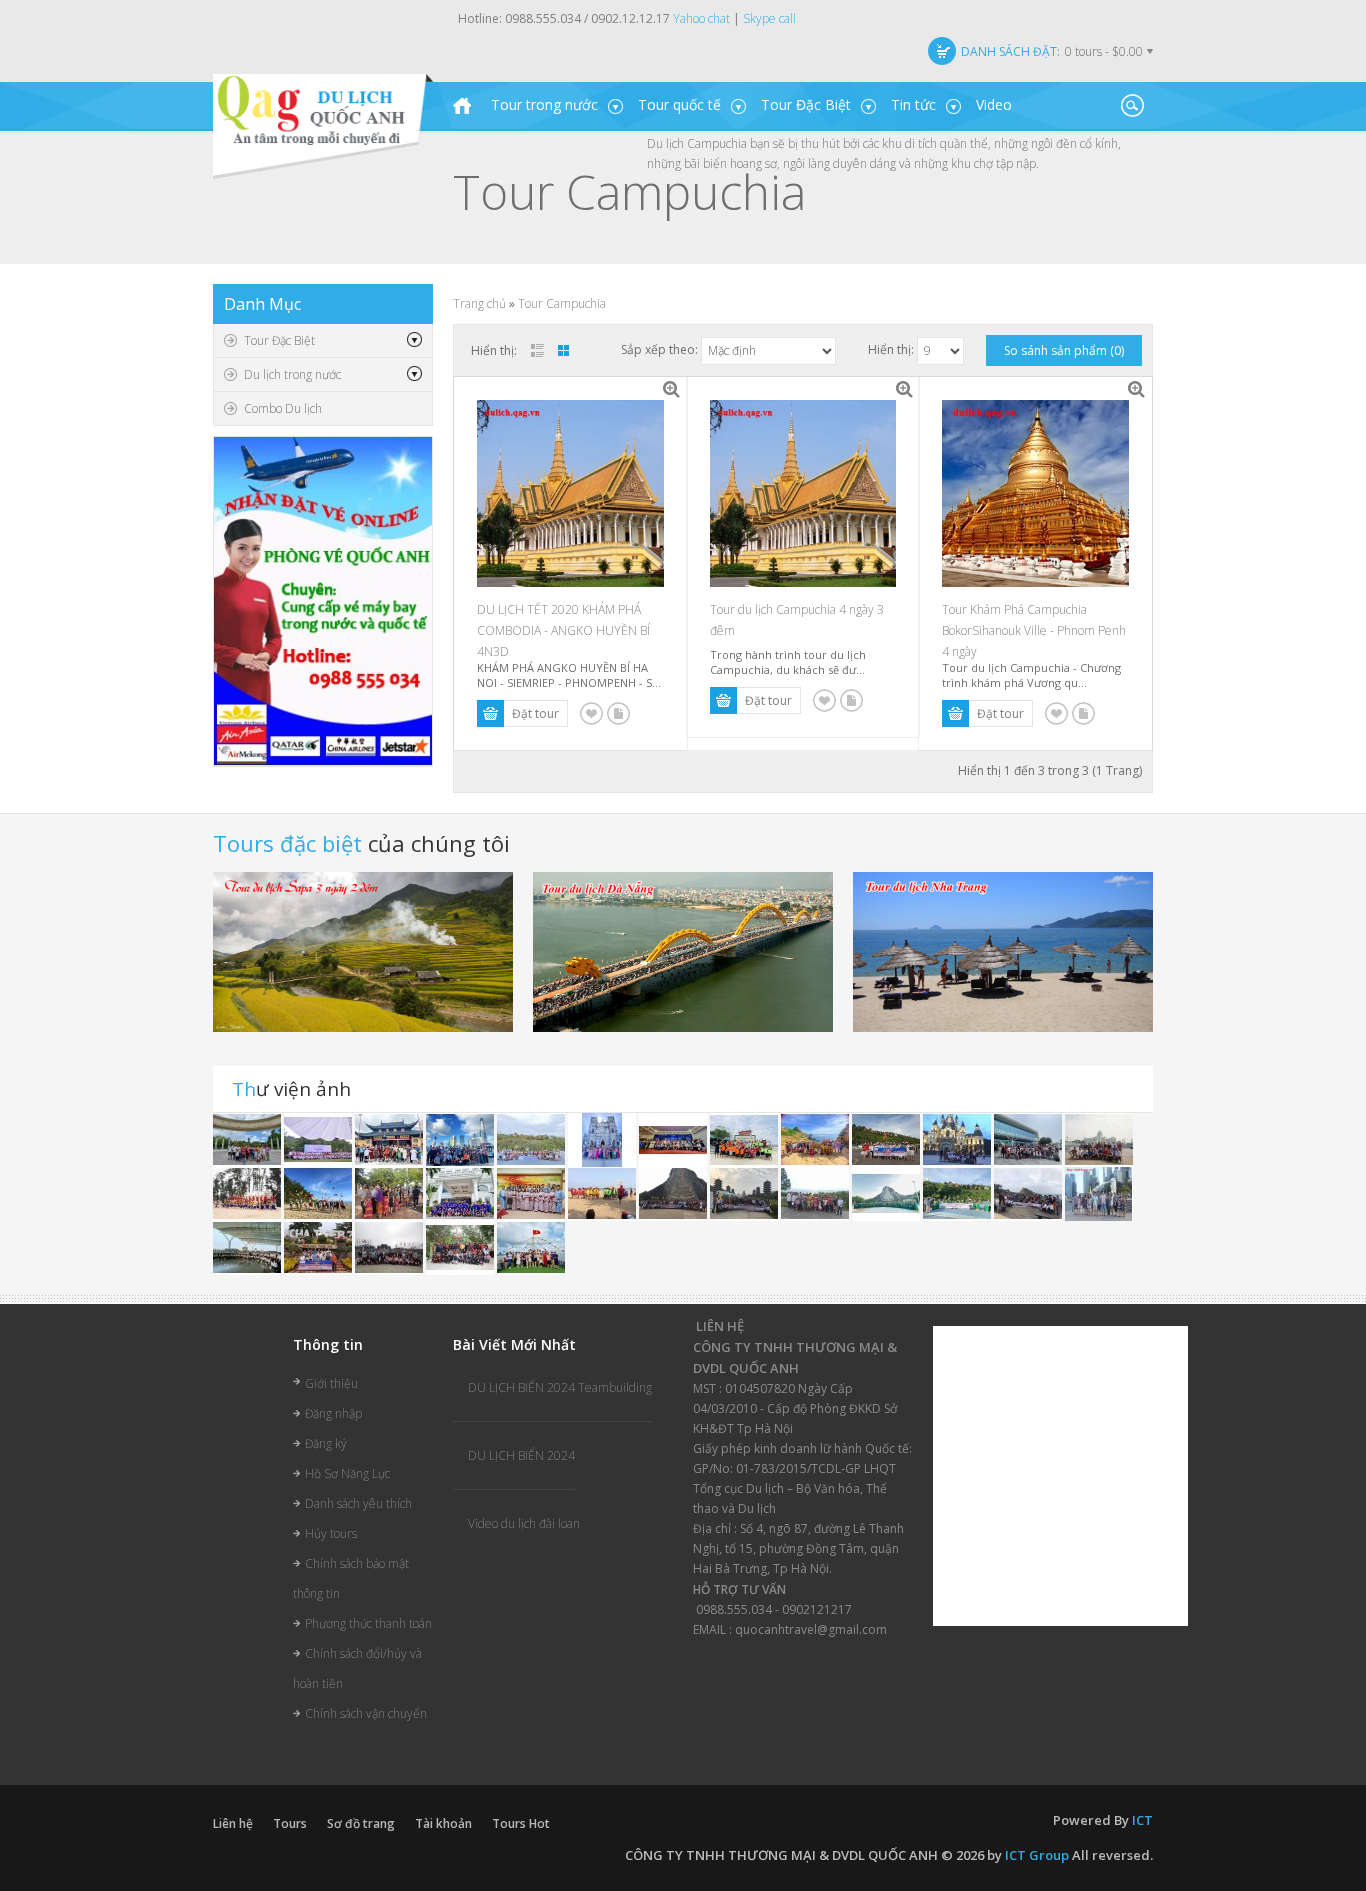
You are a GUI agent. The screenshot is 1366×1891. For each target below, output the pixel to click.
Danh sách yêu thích (358, 1503)
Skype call (769, 18)
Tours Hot (521, 1823)
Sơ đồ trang (361, 1823)
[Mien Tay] (603, 1138)
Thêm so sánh (618, 713)
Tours (290, 1823)
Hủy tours (331, 1533)
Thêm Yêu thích (591, 713)
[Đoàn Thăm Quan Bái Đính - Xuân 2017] (390, 1246)
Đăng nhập (333, 1413)
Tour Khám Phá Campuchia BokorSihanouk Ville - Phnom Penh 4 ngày (1034, 630)
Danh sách (537, 350)
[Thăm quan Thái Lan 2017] (887, 1138)
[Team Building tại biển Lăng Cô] (319, 1192)
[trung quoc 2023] (390, 1138)
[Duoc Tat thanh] (674, 1138)
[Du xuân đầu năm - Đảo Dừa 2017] (461, 1246)
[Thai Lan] (1099, 1138)
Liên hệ (233, 1823)
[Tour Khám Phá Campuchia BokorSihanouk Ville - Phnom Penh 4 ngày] (1137, 390)
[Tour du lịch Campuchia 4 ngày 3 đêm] (904, 390)
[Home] (462, 105)
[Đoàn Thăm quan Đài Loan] (745, 1192)
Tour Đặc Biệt (279, 340)
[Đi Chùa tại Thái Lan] (390, 1192)
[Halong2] (531, 1246)
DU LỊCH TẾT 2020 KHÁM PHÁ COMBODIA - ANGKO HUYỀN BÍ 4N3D (563, 630)
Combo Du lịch (283, 408)
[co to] (745, 1138)
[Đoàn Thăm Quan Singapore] (1099, 1192)
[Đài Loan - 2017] (1029, 1192)
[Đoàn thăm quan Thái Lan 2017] (674, 1192)
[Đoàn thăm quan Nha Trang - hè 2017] (958, 1138)
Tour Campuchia (562, 303)
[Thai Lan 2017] (319, 1246)
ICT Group (1037, 1855)
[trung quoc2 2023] (461, 1138)
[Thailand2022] (887, 1192)
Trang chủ (479, 303)
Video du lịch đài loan (524, 1523)
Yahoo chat (701, 18)
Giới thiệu (331, 1383)
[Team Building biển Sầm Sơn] (603, 1192)
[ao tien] (1029, 1138)
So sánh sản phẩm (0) (1064, 350)
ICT (1142, 1820)
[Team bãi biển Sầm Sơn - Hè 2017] (248, 1192)
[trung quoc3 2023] (248, 1138)
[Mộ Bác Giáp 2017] (816, 1192)
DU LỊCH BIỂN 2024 (521, 1455)
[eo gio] (816, 1138)
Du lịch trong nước (292, 374)
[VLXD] (319, 1138)
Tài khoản (443, 1823)
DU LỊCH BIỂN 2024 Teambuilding (560, 1387)
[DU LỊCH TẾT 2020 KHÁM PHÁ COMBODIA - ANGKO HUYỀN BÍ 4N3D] (672, 390)
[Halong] (461, 1192)
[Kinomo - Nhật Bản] (532, 1192)
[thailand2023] (532, 1138)
